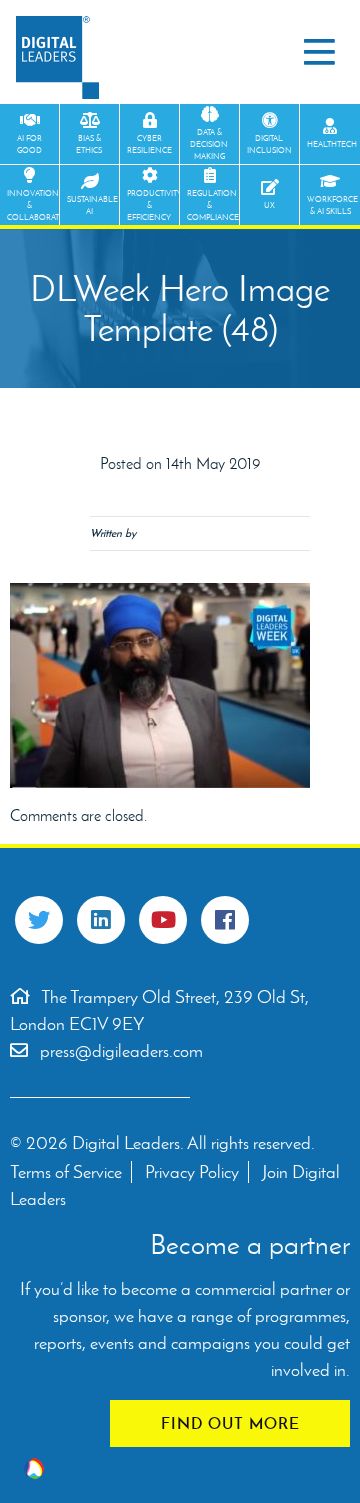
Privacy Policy (192, 1172)
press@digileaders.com (121, 1051)
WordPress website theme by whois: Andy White (34, 1468)
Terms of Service (66, 1172)
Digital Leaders (57, 57)
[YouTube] (163, 920)
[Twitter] (39, 920)
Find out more (230, 1423)
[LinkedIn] (101, 920)
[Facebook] (225, 920)
